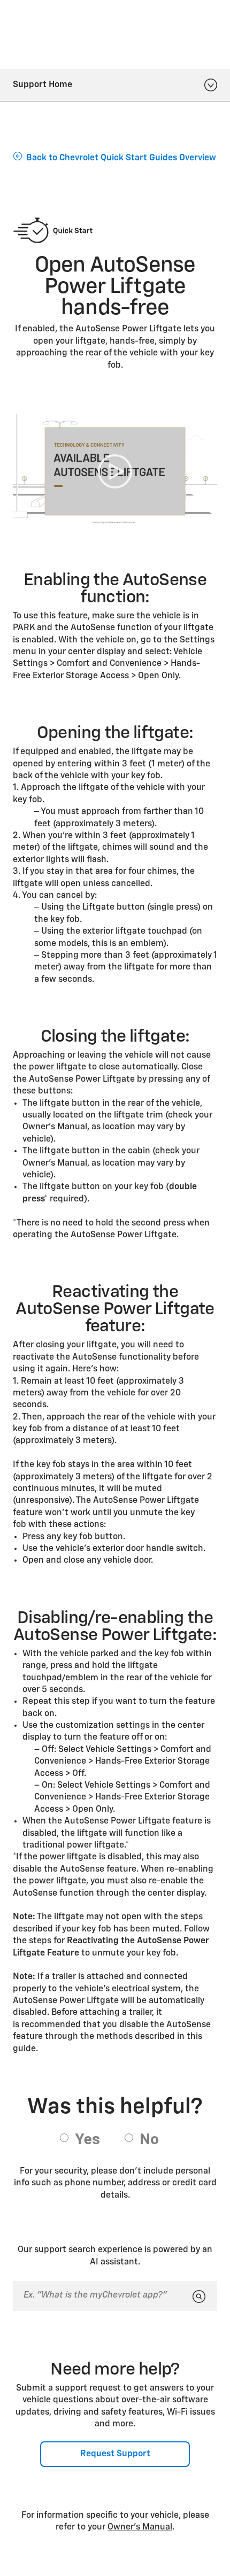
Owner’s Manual (140, 2527)
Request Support (115, 2454)
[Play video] (115, 472)
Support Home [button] (43, 85)
